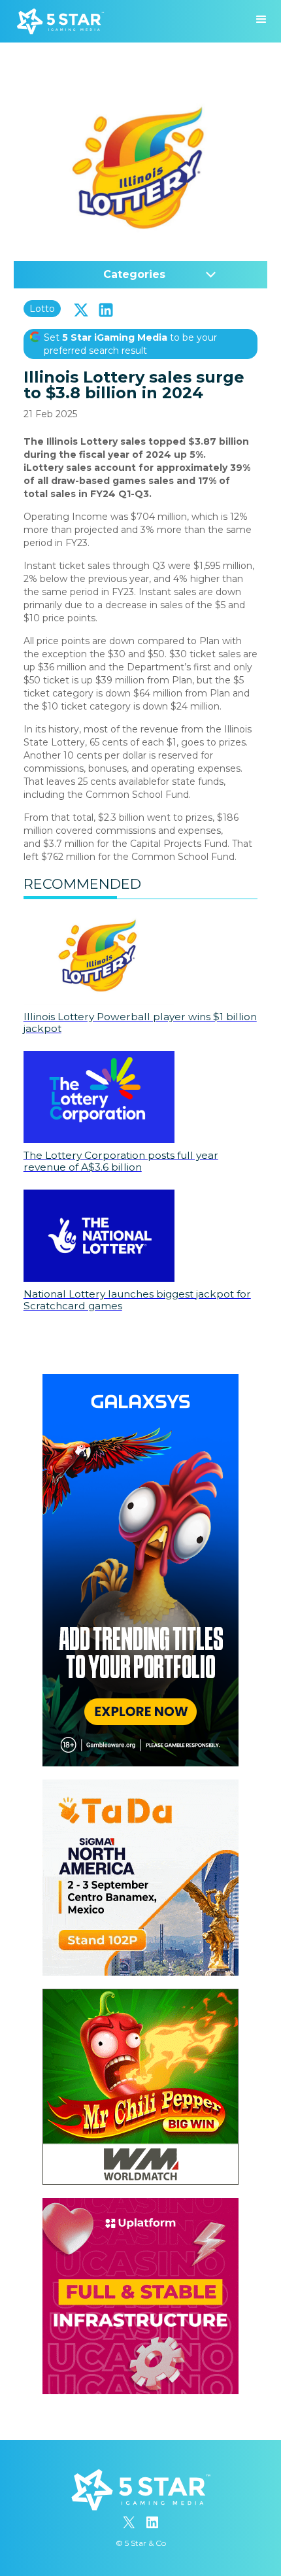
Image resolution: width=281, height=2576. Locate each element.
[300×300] (140, 1786)
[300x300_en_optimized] (140, 2205)
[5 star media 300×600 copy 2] (140, 1381)
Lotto (42, 309)
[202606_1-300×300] (140, 1995)
